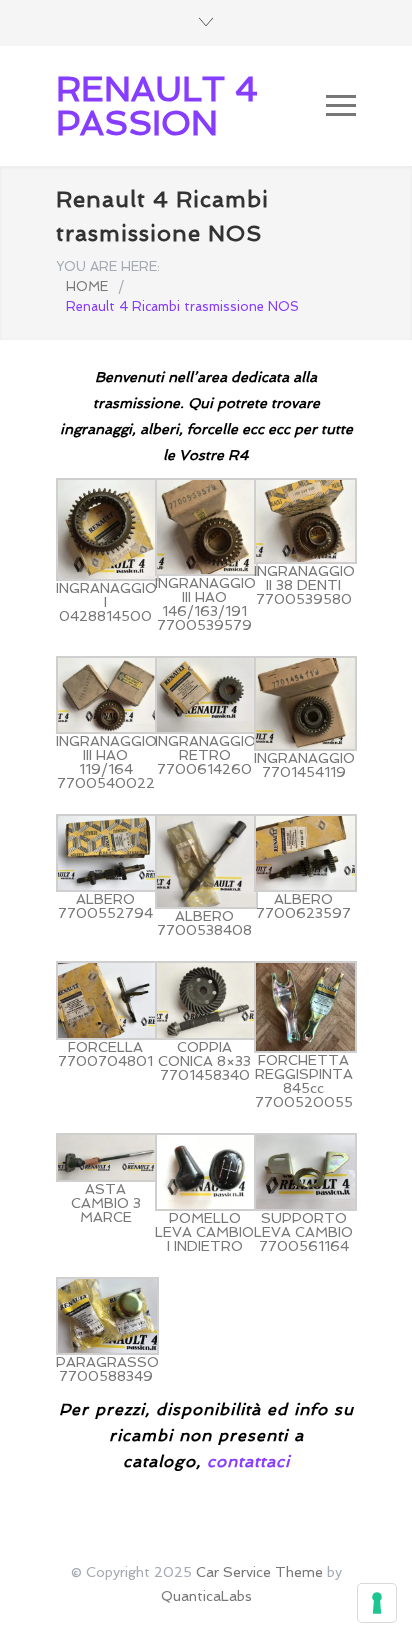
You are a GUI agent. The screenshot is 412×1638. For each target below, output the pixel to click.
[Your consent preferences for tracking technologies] (377, 1603)
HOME (87, 286)
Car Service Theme (259, 1572)
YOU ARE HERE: (108, 266)
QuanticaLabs (206, 1596)
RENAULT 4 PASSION (157, 106)
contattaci (248, 1461)
